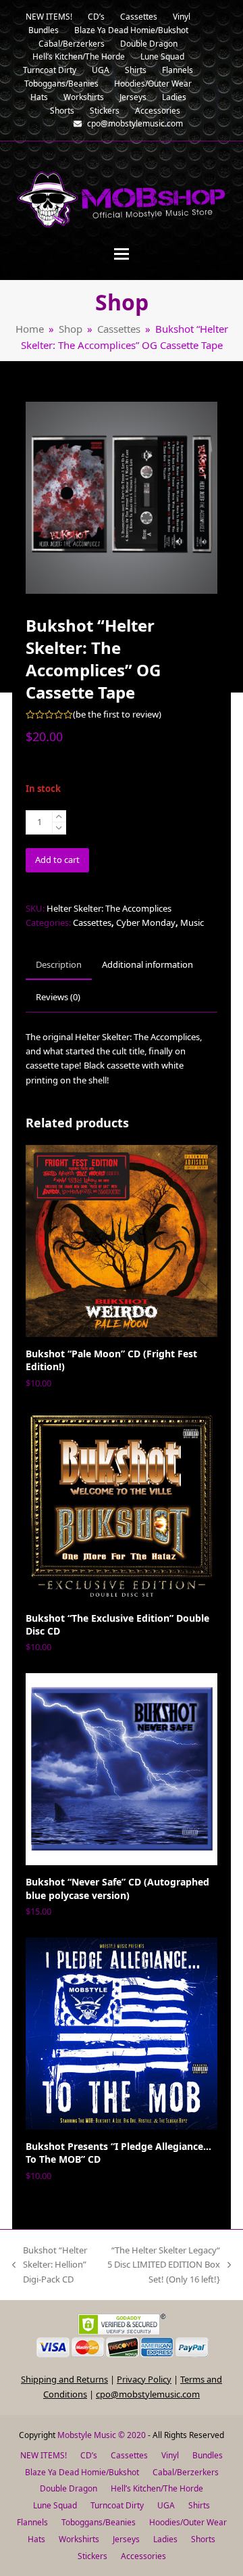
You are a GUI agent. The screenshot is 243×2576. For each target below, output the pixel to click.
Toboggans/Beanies (99, 2522)
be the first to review (117, 715)
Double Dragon (69, 2488)
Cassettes (92, 922)
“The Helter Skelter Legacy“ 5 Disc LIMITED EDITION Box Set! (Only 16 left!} (162, 2265)
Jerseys (126, 2539)
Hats (36, 2539)
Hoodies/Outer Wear (188, 2522)
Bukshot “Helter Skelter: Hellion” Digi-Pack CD (50, 2265)
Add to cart (57, 860)
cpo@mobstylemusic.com (148, 2394)
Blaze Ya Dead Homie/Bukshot (82, 2472)
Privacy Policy (144, 2379)
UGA (166, 2505)
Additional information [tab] (147, 964)
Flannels (32, 2522)
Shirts (199, 2505)
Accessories (143, 2556)
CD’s (89, 2455)
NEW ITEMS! (44, 2455)
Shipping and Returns (64, 2379)
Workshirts (79, 2539)
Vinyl (170, 2455)
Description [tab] (59, 964)
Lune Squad (55, 2505)
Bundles (208, 2455)
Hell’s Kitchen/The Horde (157, 2488)
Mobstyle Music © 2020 (102, 2435)
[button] (122, 254)
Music (192, 922)
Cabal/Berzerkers (186, 2472)
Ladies (165, 2539)
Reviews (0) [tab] (58, 997)
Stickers (92, 2556)
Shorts (203, 2539)
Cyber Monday (146, 922)
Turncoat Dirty (117, 2505)
